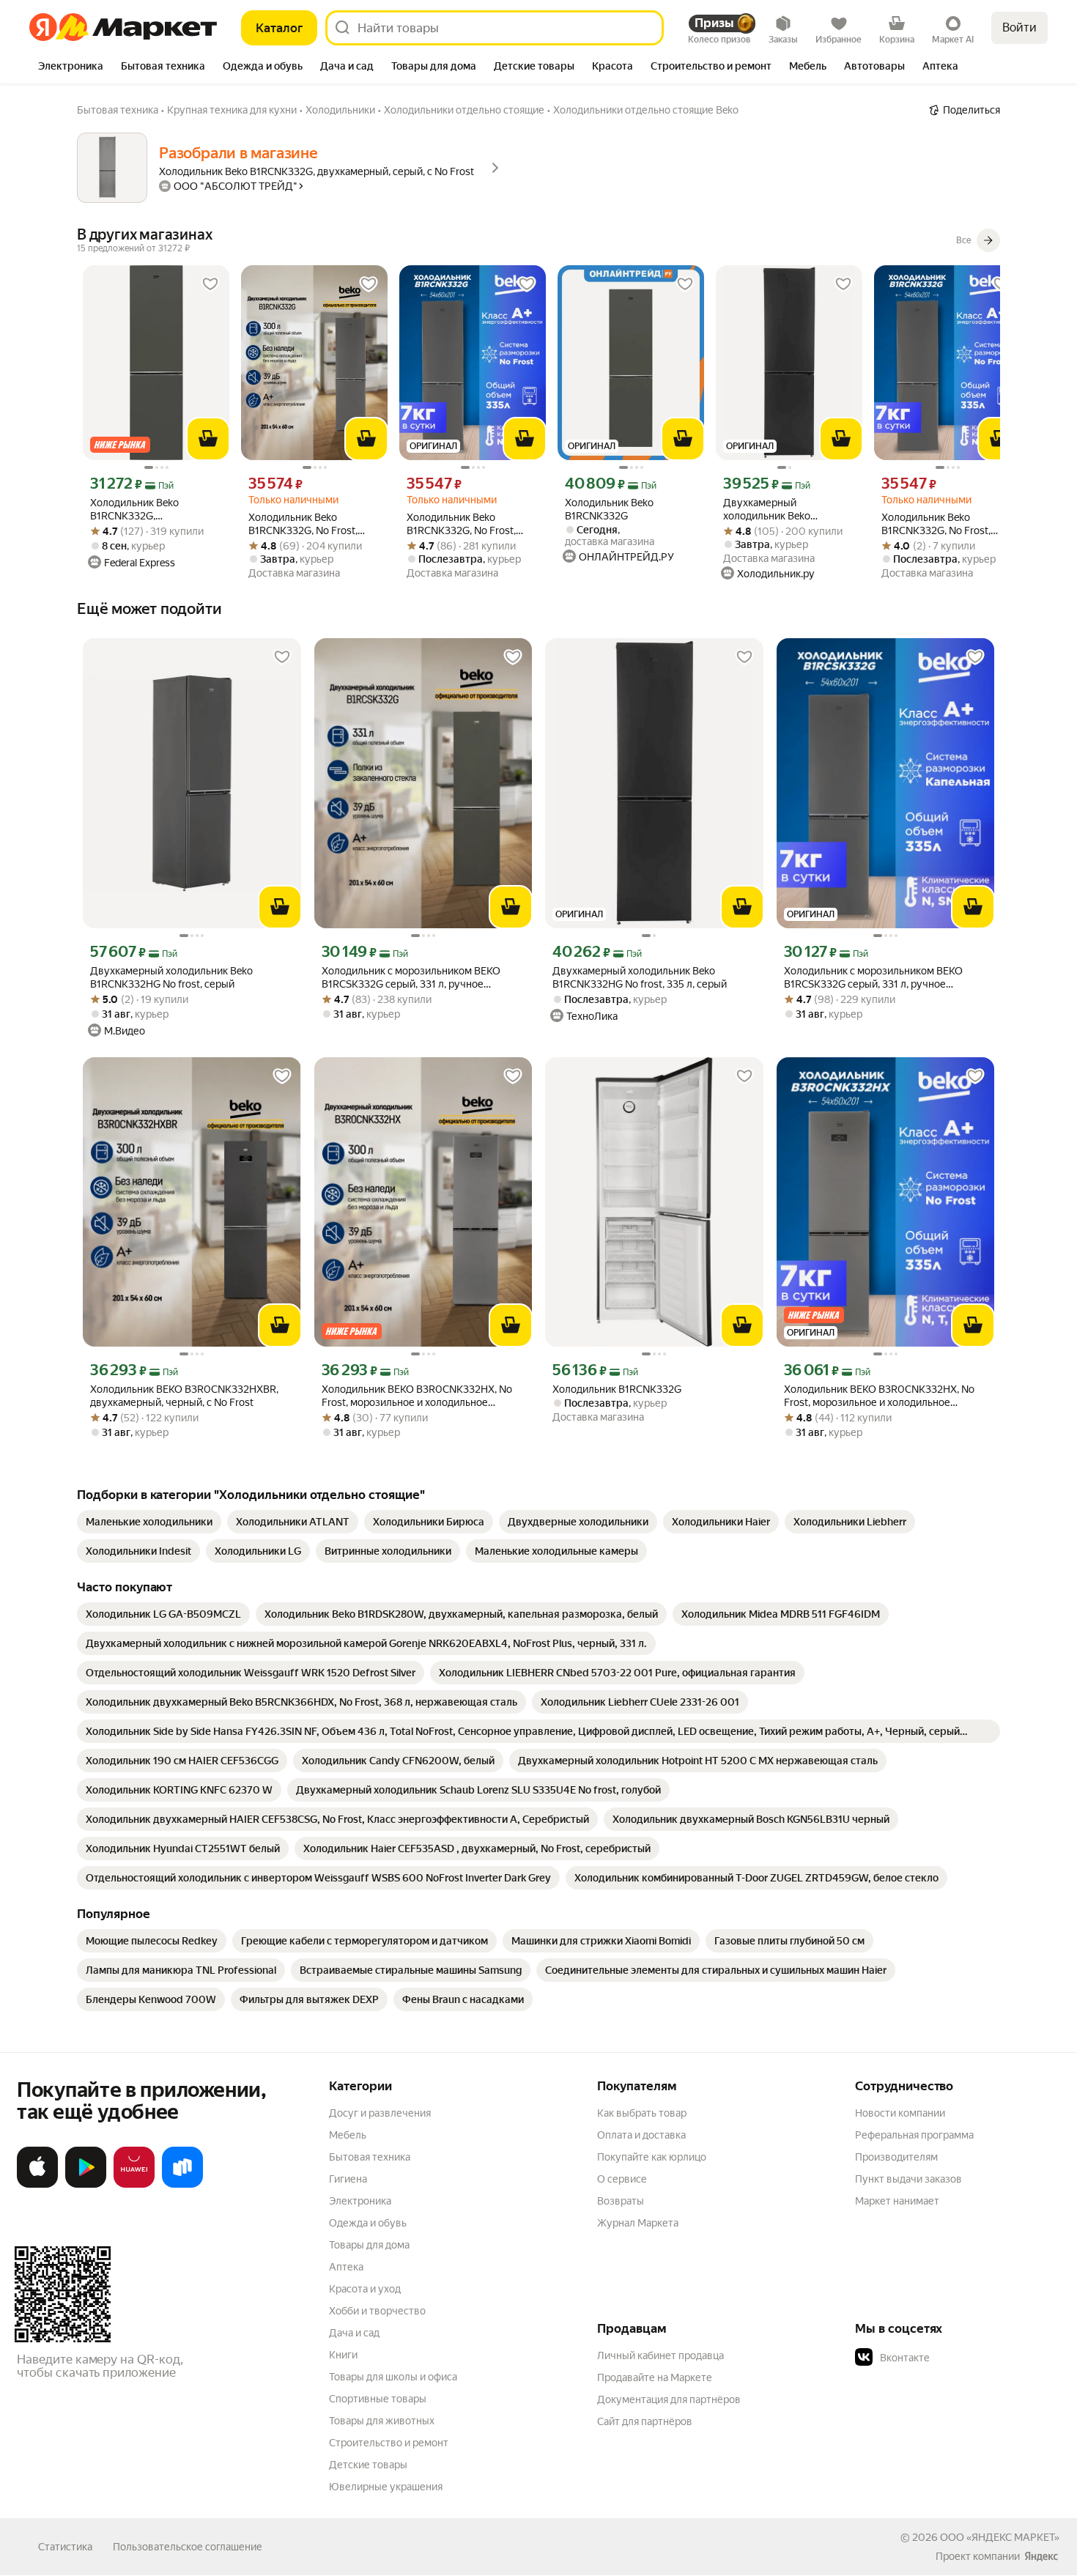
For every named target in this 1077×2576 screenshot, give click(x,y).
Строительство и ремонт (389, 2443)
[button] (958, 2358)
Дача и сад (354, 2333)
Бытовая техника (370, 2157)
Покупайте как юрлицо (652, 2157)
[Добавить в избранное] (210, 284)
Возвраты (621, 2201)
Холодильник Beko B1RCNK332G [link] (609, 509)
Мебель (348, 2135)
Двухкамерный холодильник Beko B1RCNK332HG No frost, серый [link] (171, 977)
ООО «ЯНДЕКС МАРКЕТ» (1000, 2537)
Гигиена (348, 2179)
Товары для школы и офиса (393, 2377)
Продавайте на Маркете (655, 2377)
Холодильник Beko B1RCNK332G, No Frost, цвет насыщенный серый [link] (308, 524)
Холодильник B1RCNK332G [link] (617, 1389)
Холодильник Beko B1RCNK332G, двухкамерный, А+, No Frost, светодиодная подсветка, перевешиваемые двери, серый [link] (150, 510)
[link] (149, 1522)
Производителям (896, 2157)
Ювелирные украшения (386, 2487)
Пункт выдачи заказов (908, 2179)
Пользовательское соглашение (188, 2547)
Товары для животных (382, 2421)
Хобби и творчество (377, 2311)
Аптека (346, 2267)
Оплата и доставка (641, 2135)
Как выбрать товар (642, 2113)
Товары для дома (369, 2245)
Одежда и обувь (368, 2223)
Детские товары (368, 2465)
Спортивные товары (378, 2399)
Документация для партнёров (669, 2399)
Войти (1019, 27)
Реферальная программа (914, 2135)
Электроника (360, 2201)
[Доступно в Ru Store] (182, 2185)
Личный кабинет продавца (660, 2355)
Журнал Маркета (638, 2223)
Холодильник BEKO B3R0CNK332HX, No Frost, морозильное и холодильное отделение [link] (417, 1396)
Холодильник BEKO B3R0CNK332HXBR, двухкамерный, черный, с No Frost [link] (184, 1396)
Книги (343, 2355)
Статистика (65, 2547)
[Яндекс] (1041, 2556)
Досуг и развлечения (380, 2113)
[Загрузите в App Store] (37, 2185)
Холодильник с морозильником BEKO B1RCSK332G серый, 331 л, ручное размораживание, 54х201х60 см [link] (411, 978)
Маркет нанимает (897, 2201)
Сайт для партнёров (645, 2421)
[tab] (71, 67)
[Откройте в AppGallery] (134, 2185)
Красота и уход (365, 2289)
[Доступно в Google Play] (86, 2185)
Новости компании (900, 2113)
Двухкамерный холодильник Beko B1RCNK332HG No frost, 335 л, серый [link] (789, 510)
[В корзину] (208, 439)
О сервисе (622, 2179)
